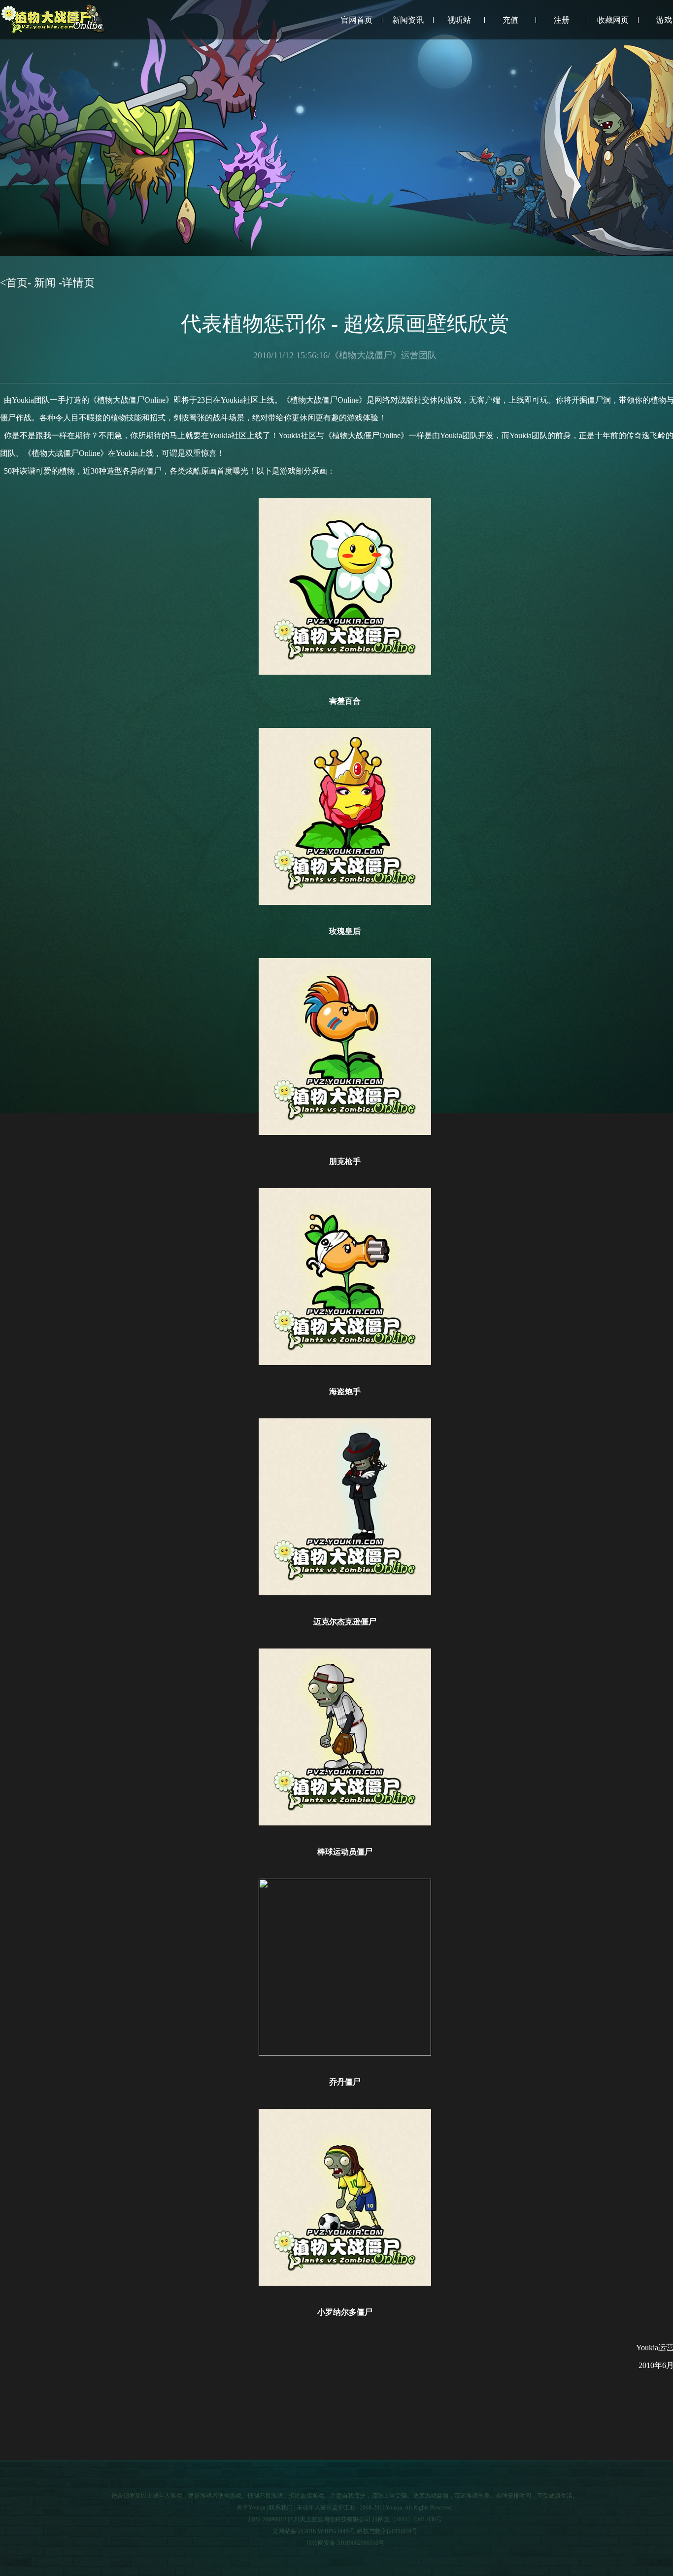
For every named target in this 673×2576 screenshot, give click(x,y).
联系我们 (281, 2507)
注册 (562, 20)
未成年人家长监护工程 (326, 2507)
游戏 (664, 20)
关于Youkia (251, 2507)
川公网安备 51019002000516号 (345, 2543)
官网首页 (357, 20)
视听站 (459, 20)
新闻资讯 (408, 20)
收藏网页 (613, 20)
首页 (17, 283)
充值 (510, 20)
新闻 (45, 283)
